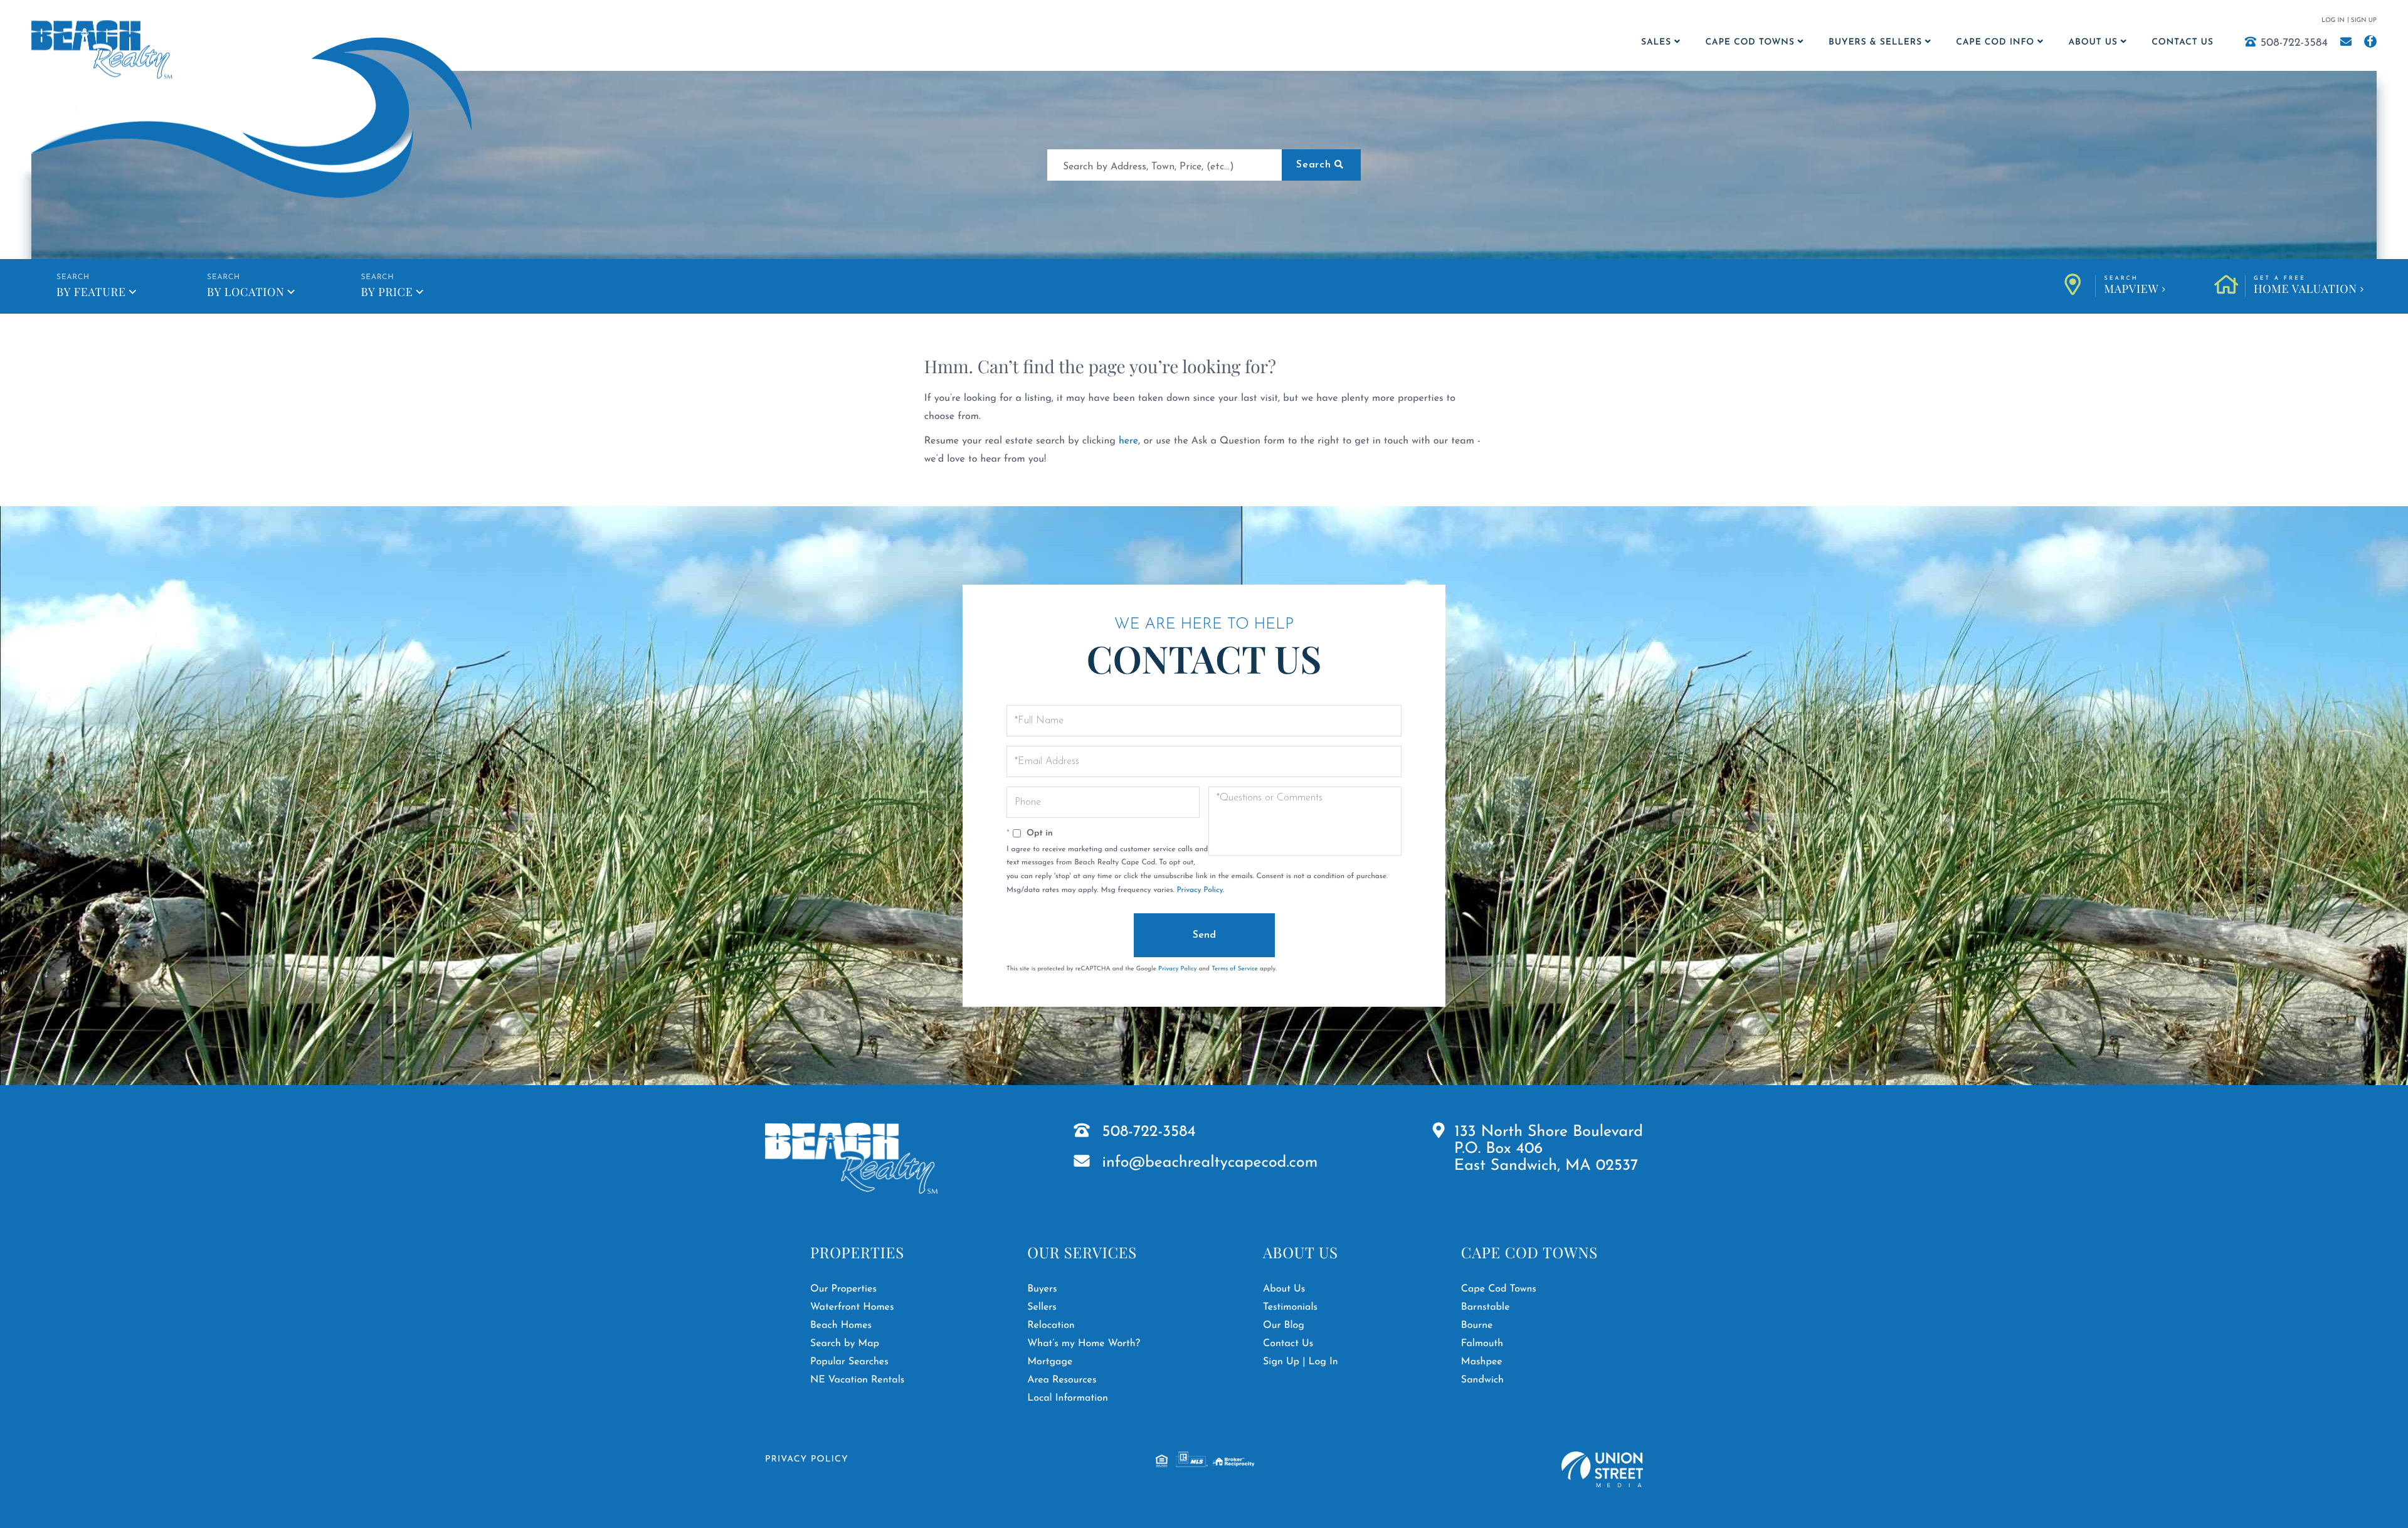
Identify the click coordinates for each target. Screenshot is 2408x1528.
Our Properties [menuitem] (843, 1289)
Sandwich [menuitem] (1482, 1380)
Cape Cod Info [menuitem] (1995, 42)
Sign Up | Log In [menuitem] (1301, 1362)
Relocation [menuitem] (1051, 1325)
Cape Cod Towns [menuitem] (1750, 42)
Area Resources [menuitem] (1062, 1380)
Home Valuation (2305, 286)
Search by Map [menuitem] (845, 1344)
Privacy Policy (1200, 890)
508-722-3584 (2294, 43)
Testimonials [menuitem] (1290, 1307)
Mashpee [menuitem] (1482, 1362)
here (1128, 441)
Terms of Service (1235, 969)
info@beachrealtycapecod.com (1210, 1163)
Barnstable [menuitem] (1486, 1307)
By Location (246, 292)
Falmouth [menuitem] (1482, 1344)
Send (1204, 935)
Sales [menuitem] (1656, 42)
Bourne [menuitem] (1477, 1325)
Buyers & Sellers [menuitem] (1875, 42)
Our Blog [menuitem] (1284, 1325)
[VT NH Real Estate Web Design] (1602, 1469)
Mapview (2131, 286)
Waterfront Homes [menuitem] (852, 1307)
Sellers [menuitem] (1042, 1307)
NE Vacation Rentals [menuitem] (857, 1380)
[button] (1321, 165)
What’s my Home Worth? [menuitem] (1084, 1344)
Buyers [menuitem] (1042, 1289)
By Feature (91, 292)
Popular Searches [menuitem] (849, 1362)
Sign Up (2364, 20)
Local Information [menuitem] (1068, 1398)
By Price (387, 292)
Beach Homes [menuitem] (841, 1325)
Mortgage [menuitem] (1050, 1362)
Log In (2333, 20)
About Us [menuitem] (2093, 42)
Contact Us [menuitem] (2182, 42)
